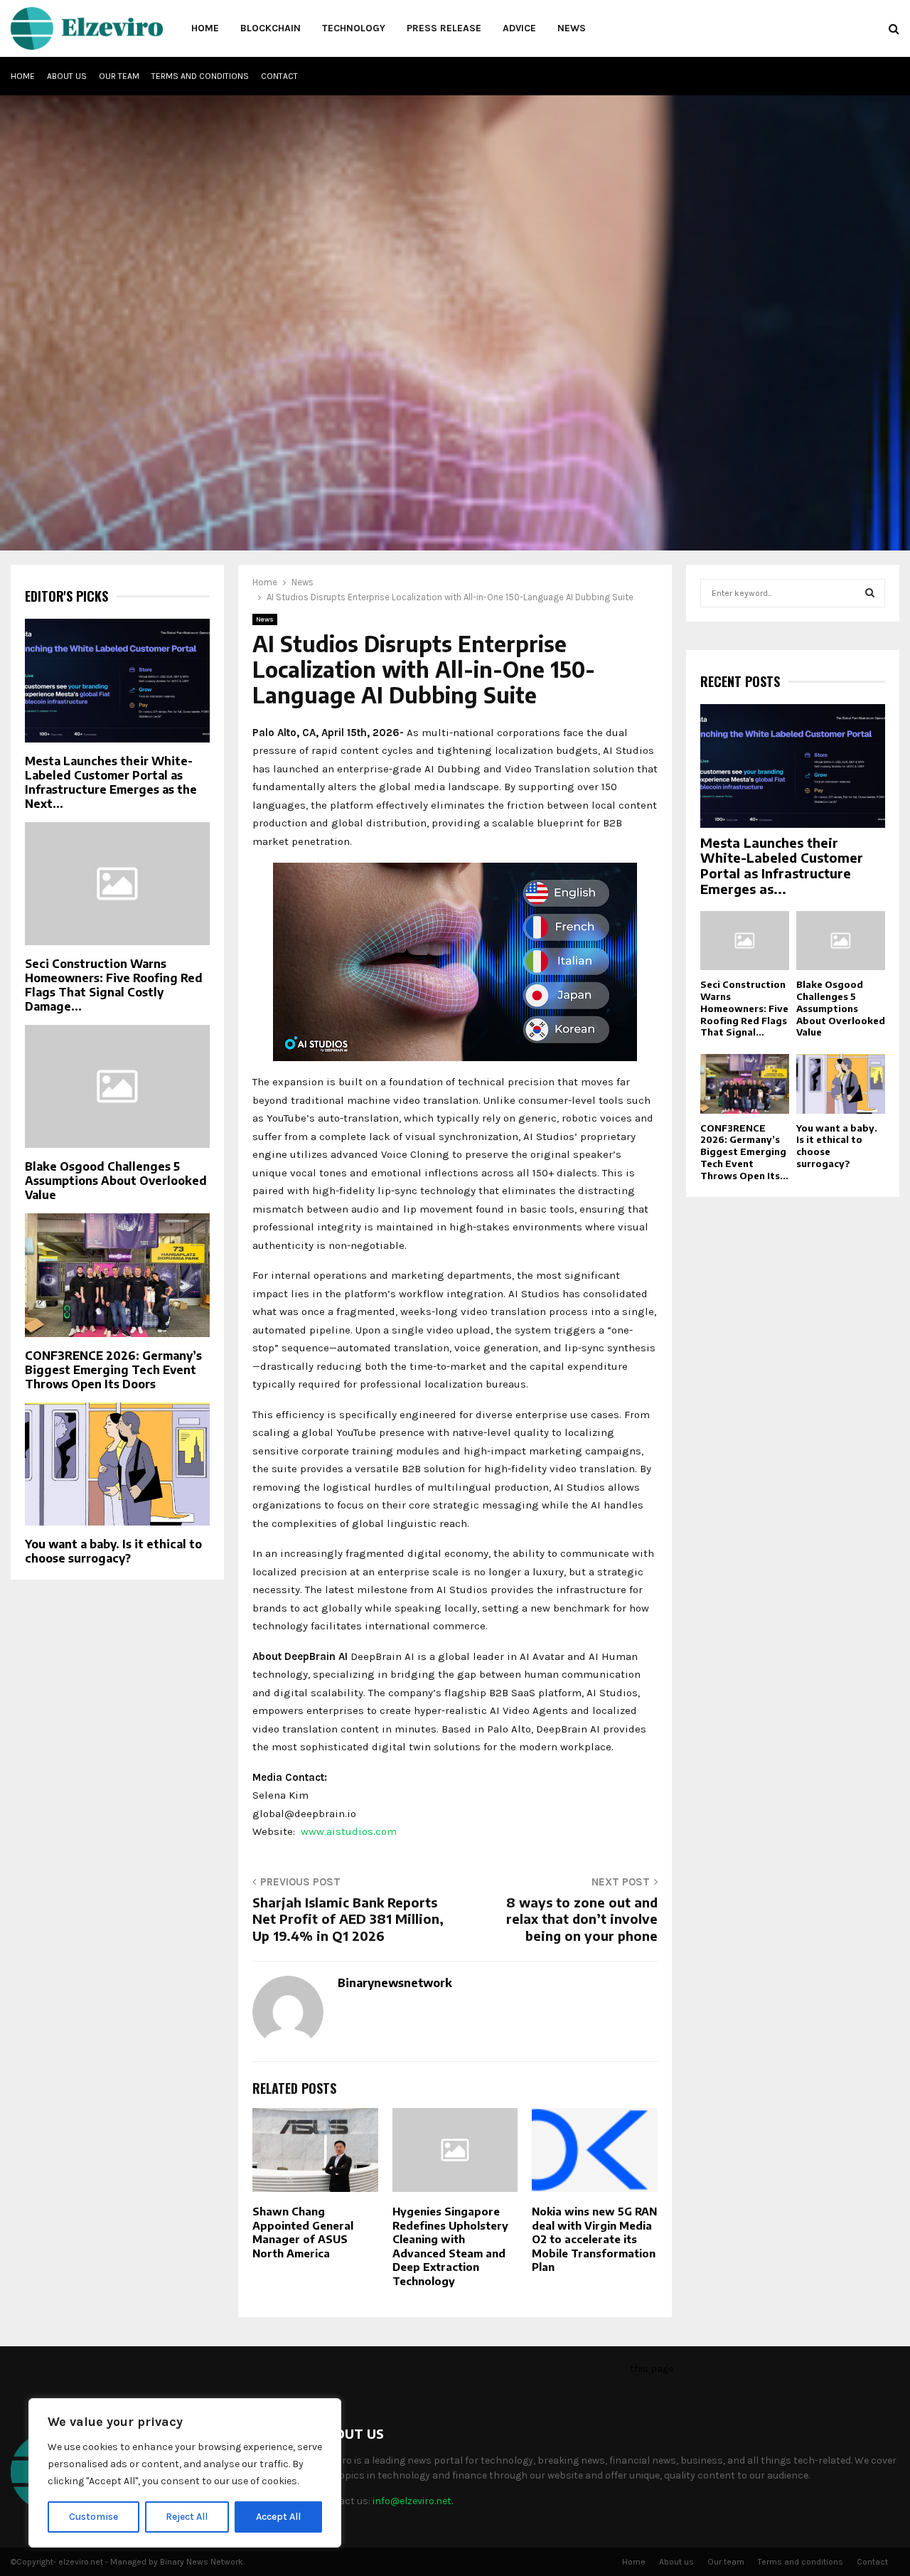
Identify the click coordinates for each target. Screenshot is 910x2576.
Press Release (444, 28)
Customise (93, 2517)
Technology (354, 28)
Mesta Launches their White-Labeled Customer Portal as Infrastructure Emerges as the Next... (111, 782)
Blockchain (271, 28)
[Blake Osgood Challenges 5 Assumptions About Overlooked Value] (117, 1086)
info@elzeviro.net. (413, 2501)
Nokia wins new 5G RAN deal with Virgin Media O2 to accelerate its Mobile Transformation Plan (594, 2239)
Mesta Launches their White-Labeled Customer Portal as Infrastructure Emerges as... (782, 866)
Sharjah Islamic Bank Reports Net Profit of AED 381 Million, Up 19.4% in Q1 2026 (348, 1919)
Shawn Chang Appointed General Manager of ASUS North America (303, 2232)
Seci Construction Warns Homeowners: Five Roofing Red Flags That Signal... (744, 1008)
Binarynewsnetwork (395, 1983)
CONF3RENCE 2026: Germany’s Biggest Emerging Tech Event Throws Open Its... (744, 1152)
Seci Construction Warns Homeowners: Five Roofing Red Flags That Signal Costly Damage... (114, 985)
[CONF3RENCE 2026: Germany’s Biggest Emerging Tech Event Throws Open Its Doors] (117, 1275)
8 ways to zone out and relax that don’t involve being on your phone (582, 1919)
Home (205, 28)
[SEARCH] (870, 593)
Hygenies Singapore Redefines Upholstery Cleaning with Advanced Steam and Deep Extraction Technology (450, 2246)
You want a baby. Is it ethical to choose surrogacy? (113, 1551)
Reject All (187, 2517)
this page (652, 2369)
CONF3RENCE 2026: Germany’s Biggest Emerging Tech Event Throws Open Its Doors (113, 1370)
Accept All (278, 2517)
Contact (279, 76)
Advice (519, 28)
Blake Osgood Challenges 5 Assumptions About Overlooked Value (116, 1181)
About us (67, 76)
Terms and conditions (200, 76)
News (572, 28)
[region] (185, 2473)
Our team (119, 76)
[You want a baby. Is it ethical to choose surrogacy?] (117, 1464)
